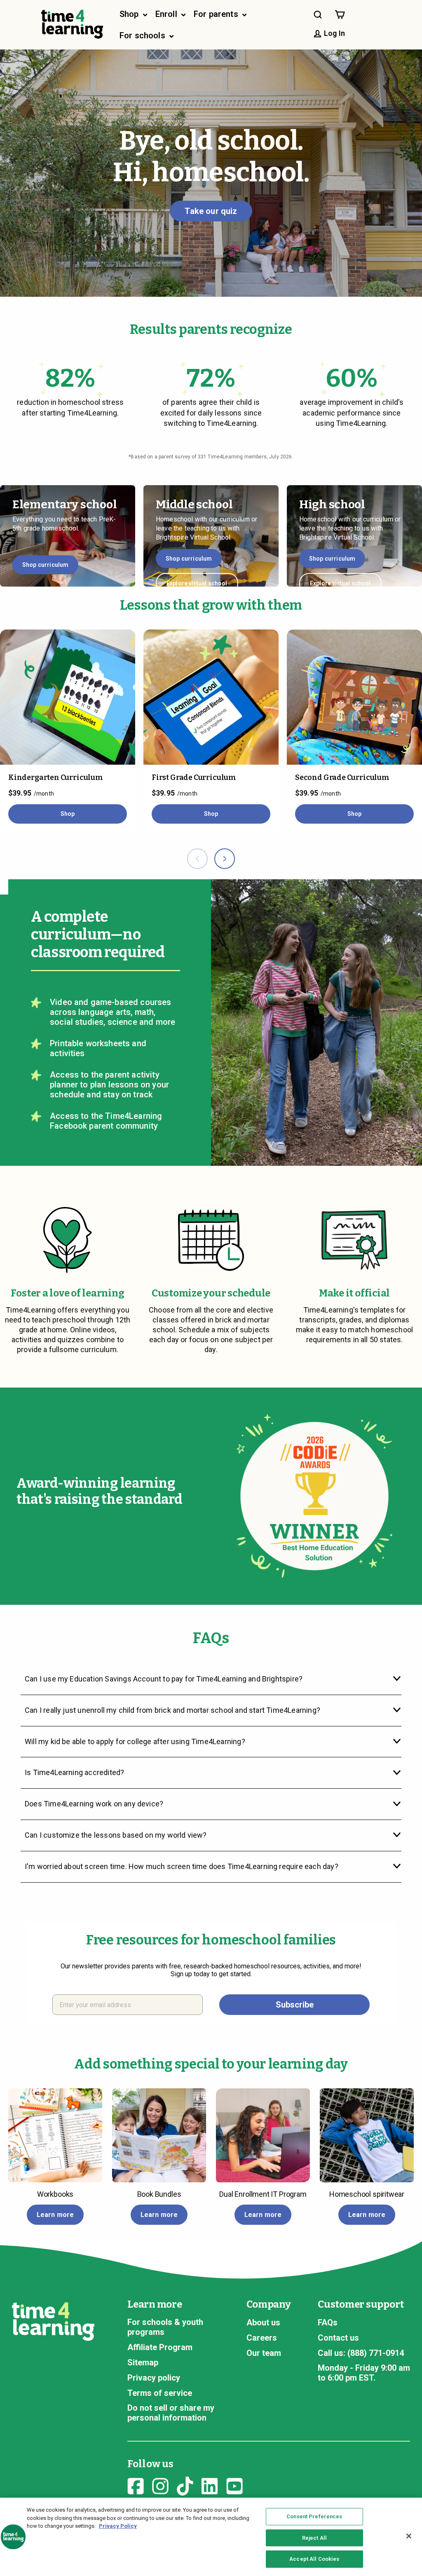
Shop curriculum (45, 565)
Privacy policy (154, 2378)
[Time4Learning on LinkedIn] (210, 2485)
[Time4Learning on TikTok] (185, 2485)
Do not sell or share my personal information (171, 2413)
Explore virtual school (197, 583)
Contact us (338, 2338)
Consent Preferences (314, 2516)
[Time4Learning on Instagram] (160, 2485)
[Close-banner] (409, 2536)
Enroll (167, 14)
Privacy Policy (118, 2526)
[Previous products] (197, 859)
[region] (211, 2537)
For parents (217, 14)
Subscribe (295, 2005)
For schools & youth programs (165, 2327)
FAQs (328, 2322)
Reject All (314, 2538)
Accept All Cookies (314, 2559)
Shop (130, 14)
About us (263, 2322)
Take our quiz (211, 211)
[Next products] (225, 859)
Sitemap (143, 2362)
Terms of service (160, 2393)
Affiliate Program (160, 2347)
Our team (264, 2353)
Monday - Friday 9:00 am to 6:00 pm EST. (364, 2373)
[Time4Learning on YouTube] (234, 2485)
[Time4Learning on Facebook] (136, 2485)
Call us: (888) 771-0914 (361, 2353)
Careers (262, 2338)
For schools (143, 35)
